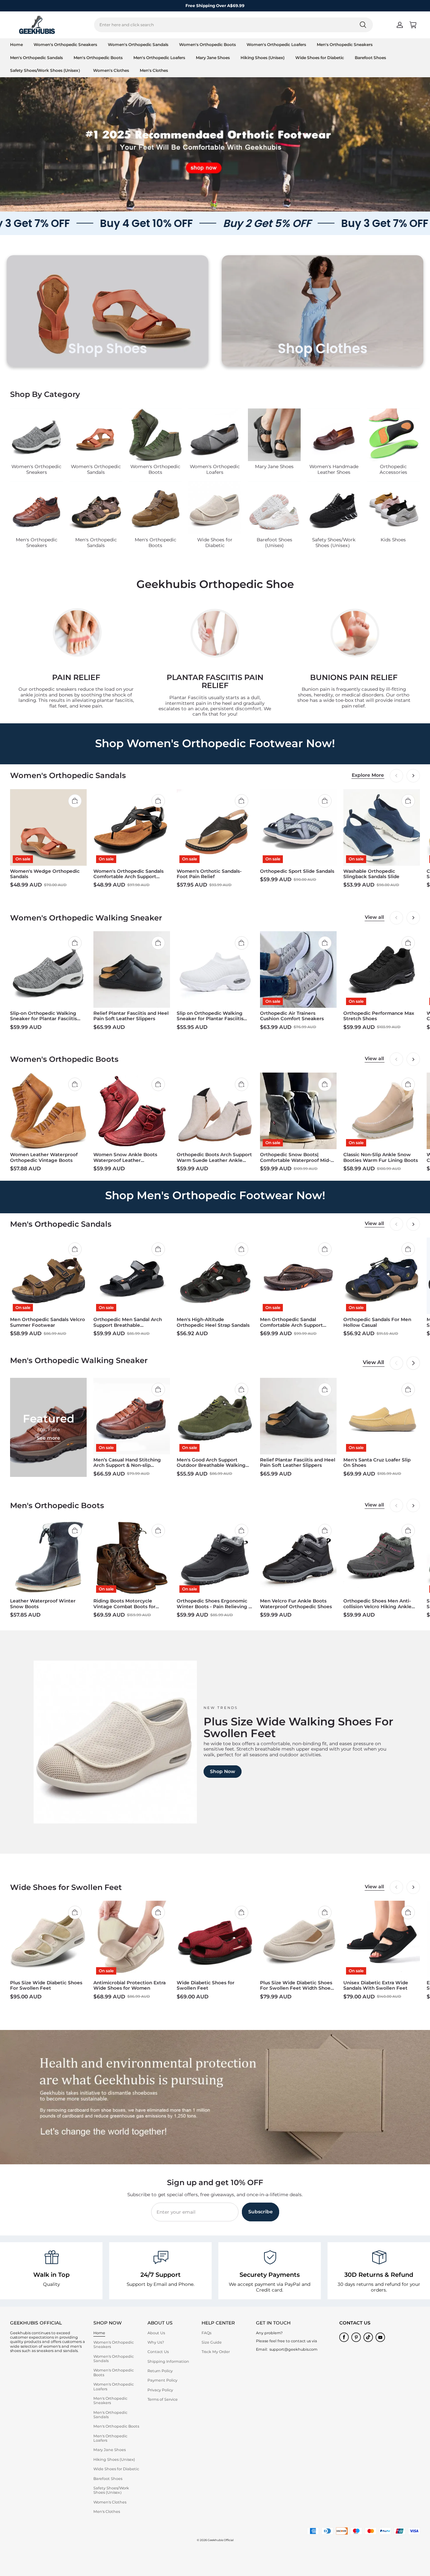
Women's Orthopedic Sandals (138, 44)
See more (48, 1438)
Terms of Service (163, 2399)
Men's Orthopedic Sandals (36, 58)
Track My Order (216, 2352)
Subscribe (261, 2212)
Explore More (368, 775)
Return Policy (160, 2371)
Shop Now (223, 1771)
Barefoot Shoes (370, 58)
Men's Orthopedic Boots (98, 58)
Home (16, 44)
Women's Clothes (111, 70)
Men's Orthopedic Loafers (159, 58)
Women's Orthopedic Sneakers (65, 44)
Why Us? (156, 2342)
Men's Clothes (154, 70)
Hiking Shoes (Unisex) (263, 58)
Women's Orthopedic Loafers (276, 44)
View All (373, 1362)
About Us (156, 2333)
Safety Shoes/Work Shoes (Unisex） (46, 70)
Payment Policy (162, 2380)
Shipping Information (168, 2361)
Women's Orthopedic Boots (207, 44)
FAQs (206, 2333)
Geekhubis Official (221, 2540)
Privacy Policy (160, 2390)
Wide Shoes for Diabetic (320, 58)
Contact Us (158, 2352)
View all (374, 917)
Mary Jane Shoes (213, 58)
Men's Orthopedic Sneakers (345, 44)
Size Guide (212, 2342)
